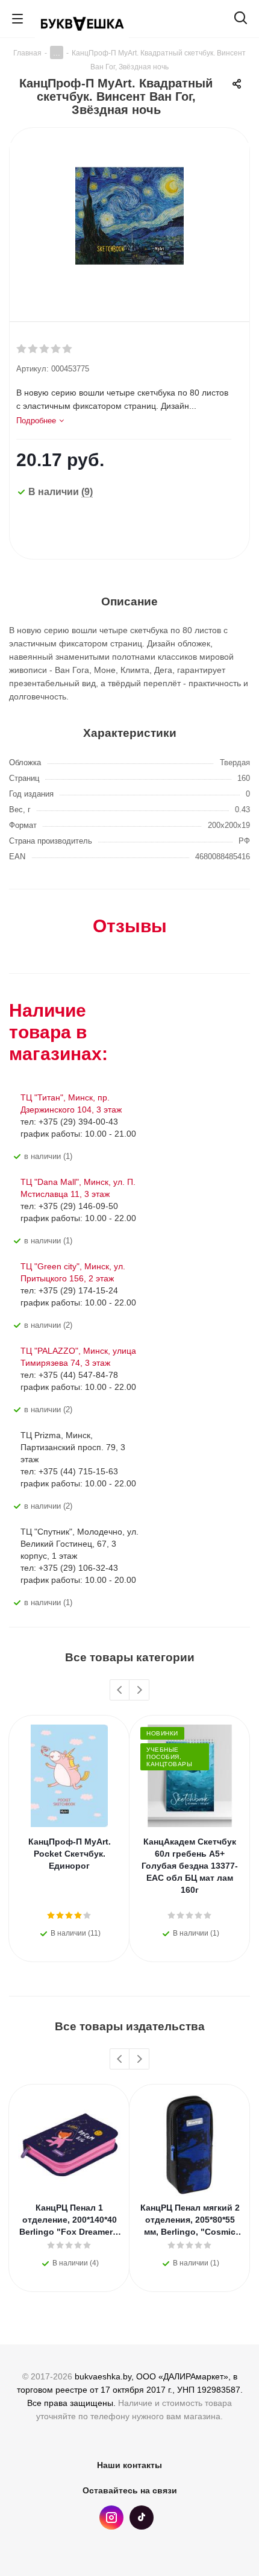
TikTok (142, 2518)
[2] (33, 349)
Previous (120, 1690)
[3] (45, 349)
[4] (56, 349)
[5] (68, 349)
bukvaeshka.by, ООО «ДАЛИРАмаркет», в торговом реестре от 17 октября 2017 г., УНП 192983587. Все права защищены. (130, 2390)
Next (139, 1690)
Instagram (111, 2518)
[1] (22, 349)
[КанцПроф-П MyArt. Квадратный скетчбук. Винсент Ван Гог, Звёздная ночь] (129, 215)
